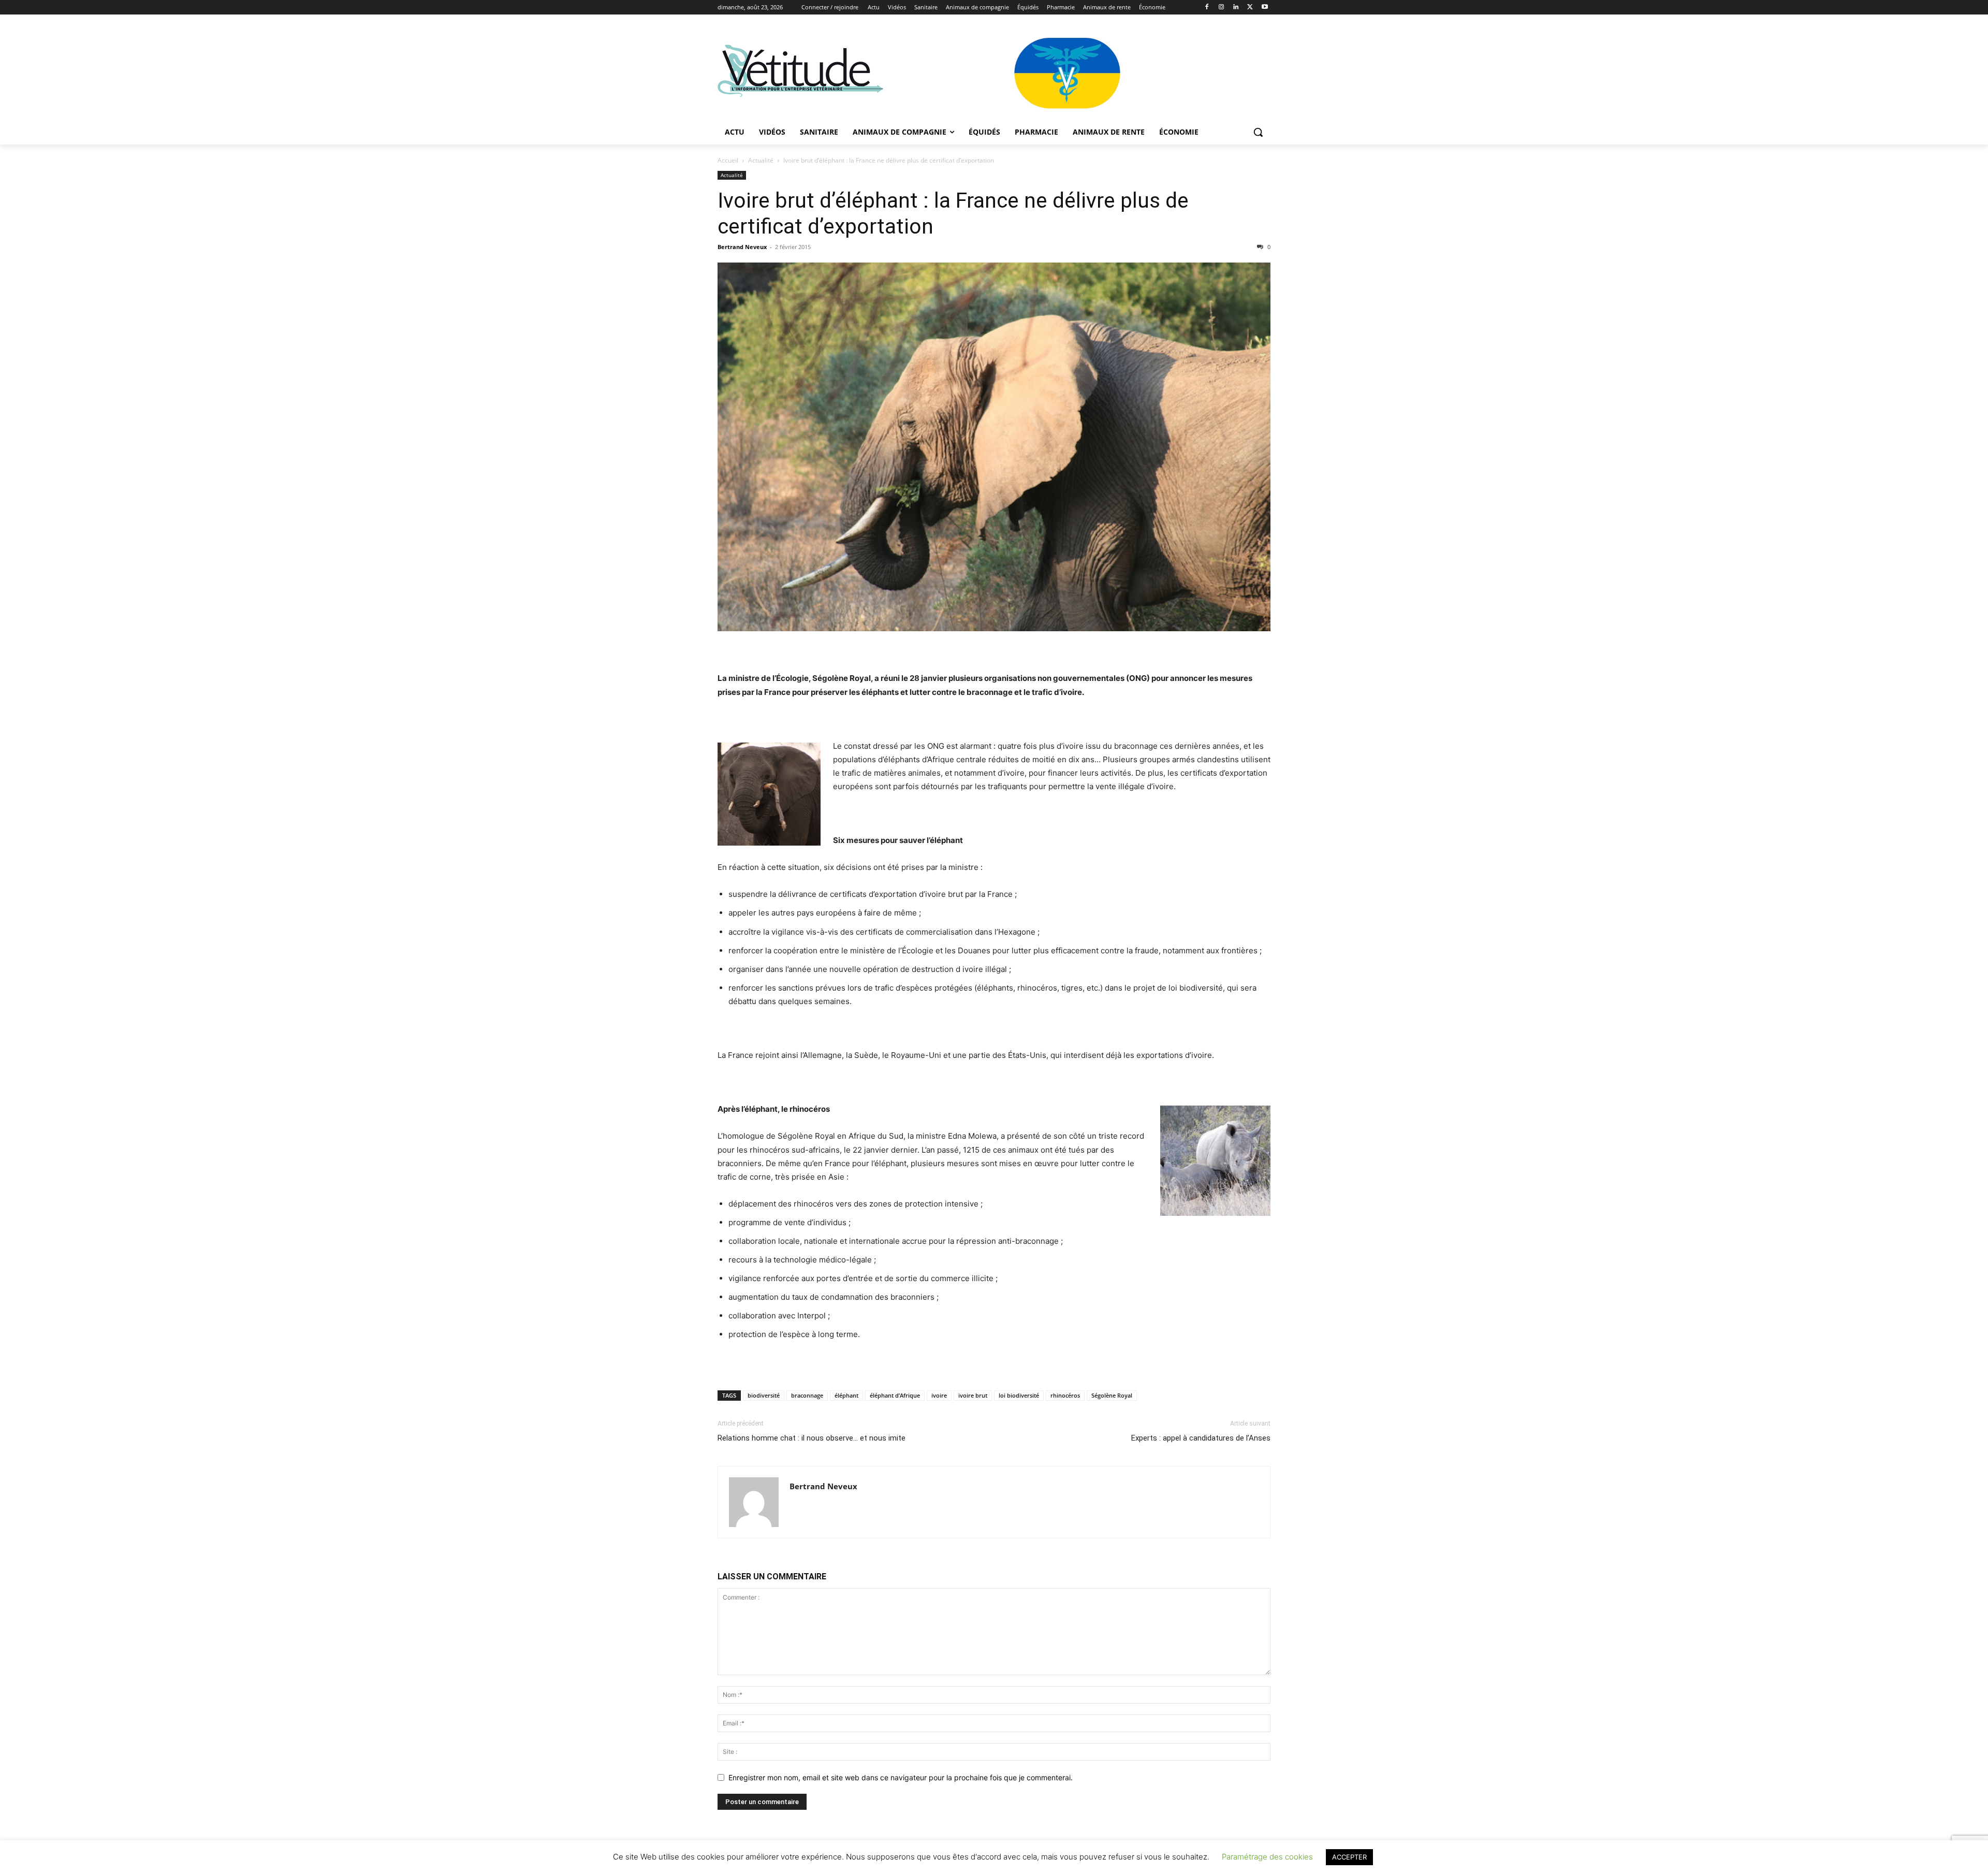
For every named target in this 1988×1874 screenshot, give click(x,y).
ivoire (939, 1395)
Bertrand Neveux (742, 247)
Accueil (728, 160)
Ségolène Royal (1112, 1395)
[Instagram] (1222, 8)
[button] (1258, 132)
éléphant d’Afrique (895, 1395)
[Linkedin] (1236, 8)
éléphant (846, 1395)
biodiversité (764, 1395)
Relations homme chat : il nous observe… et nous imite (812, 1438)
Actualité (761, 160)
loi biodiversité (1019, 1395)
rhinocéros (1065, 1395)
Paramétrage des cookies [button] (1267, 1857)
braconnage (807, 1395)
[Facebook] (1207, 8)
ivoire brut (973, 1395)
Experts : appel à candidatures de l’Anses (1201, 1438)
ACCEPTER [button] (1349, 1857)
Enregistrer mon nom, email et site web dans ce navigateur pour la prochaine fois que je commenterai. (901, 1777)
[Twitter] (1250, 8)
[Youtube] (1265, 8)
